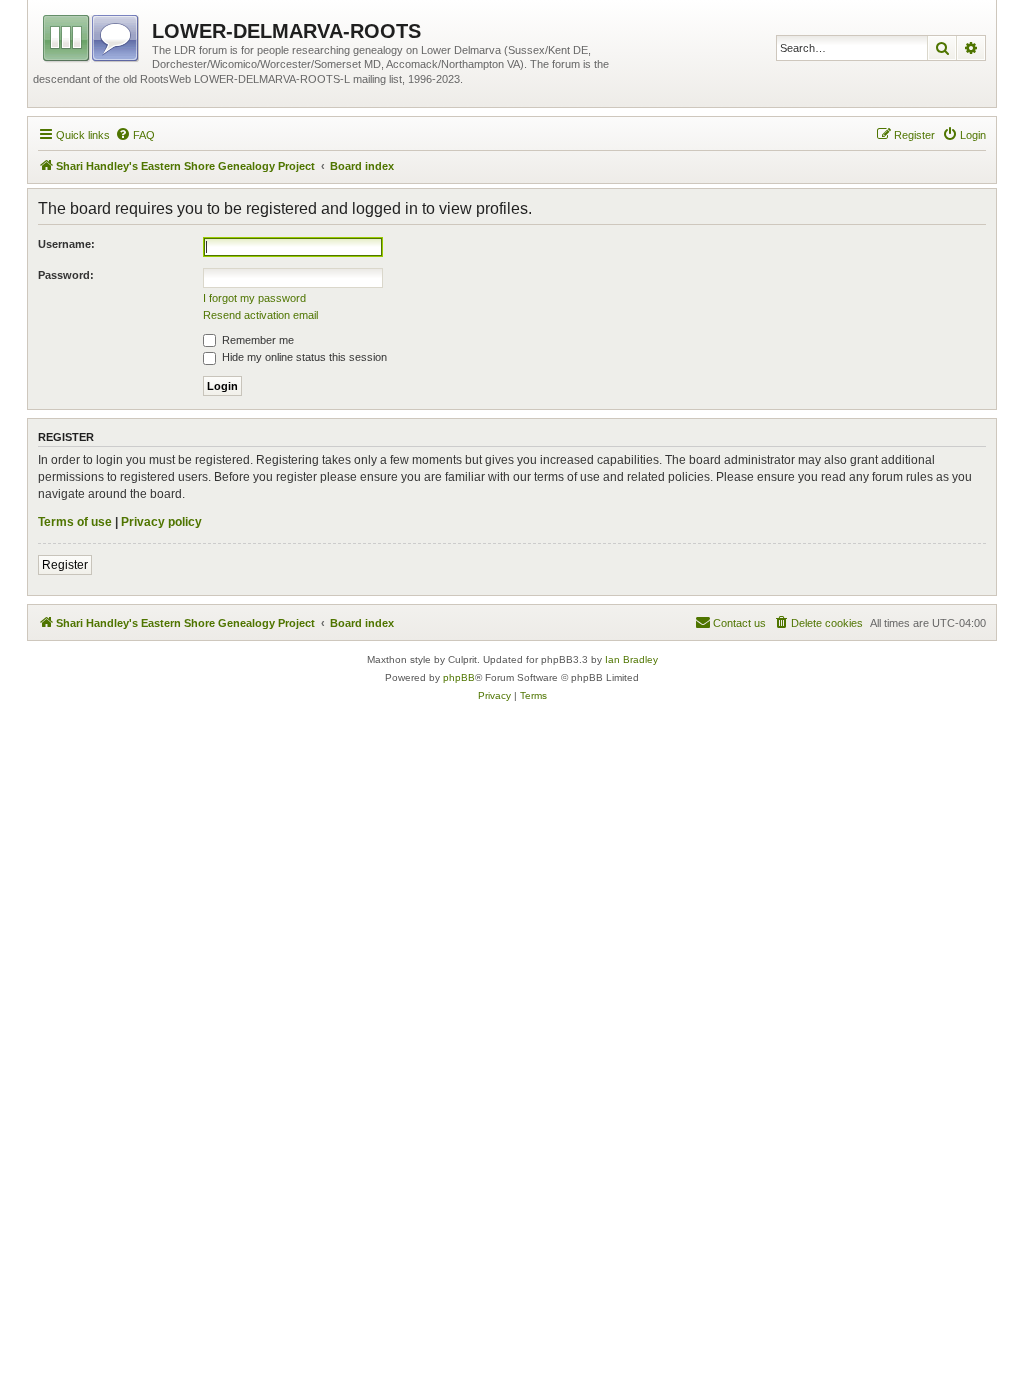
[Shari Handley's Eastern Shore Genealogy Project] (92, 35)
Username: (66, 244)
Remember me (256, 340)
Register (65, 565)
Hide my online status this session (303, 357)
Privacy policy (161, 522)
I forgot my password (254, 298)
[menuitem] (135, 135)
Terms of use (75, 522)
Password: (66, 275)
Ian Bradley (631, 659)
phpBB (459, 677)
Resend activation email (260, 315)
